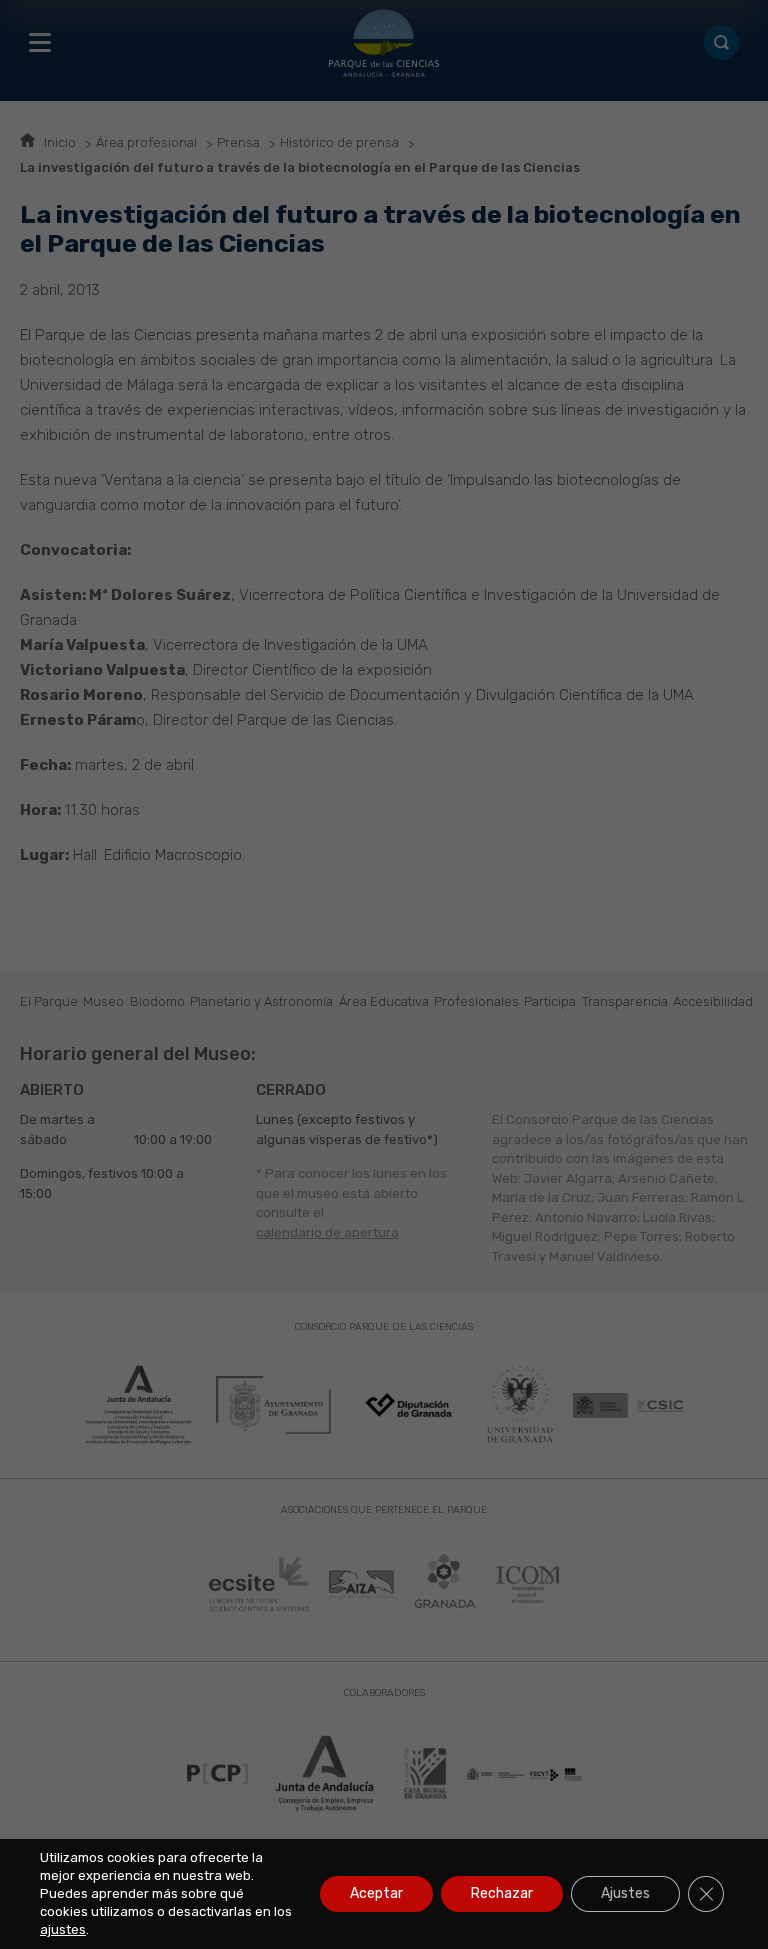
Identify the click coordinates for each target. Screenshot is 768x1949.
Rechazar (502, 1893)
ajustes (63, 1929)
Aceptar (376, 1893)
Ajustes (625, 1893)
